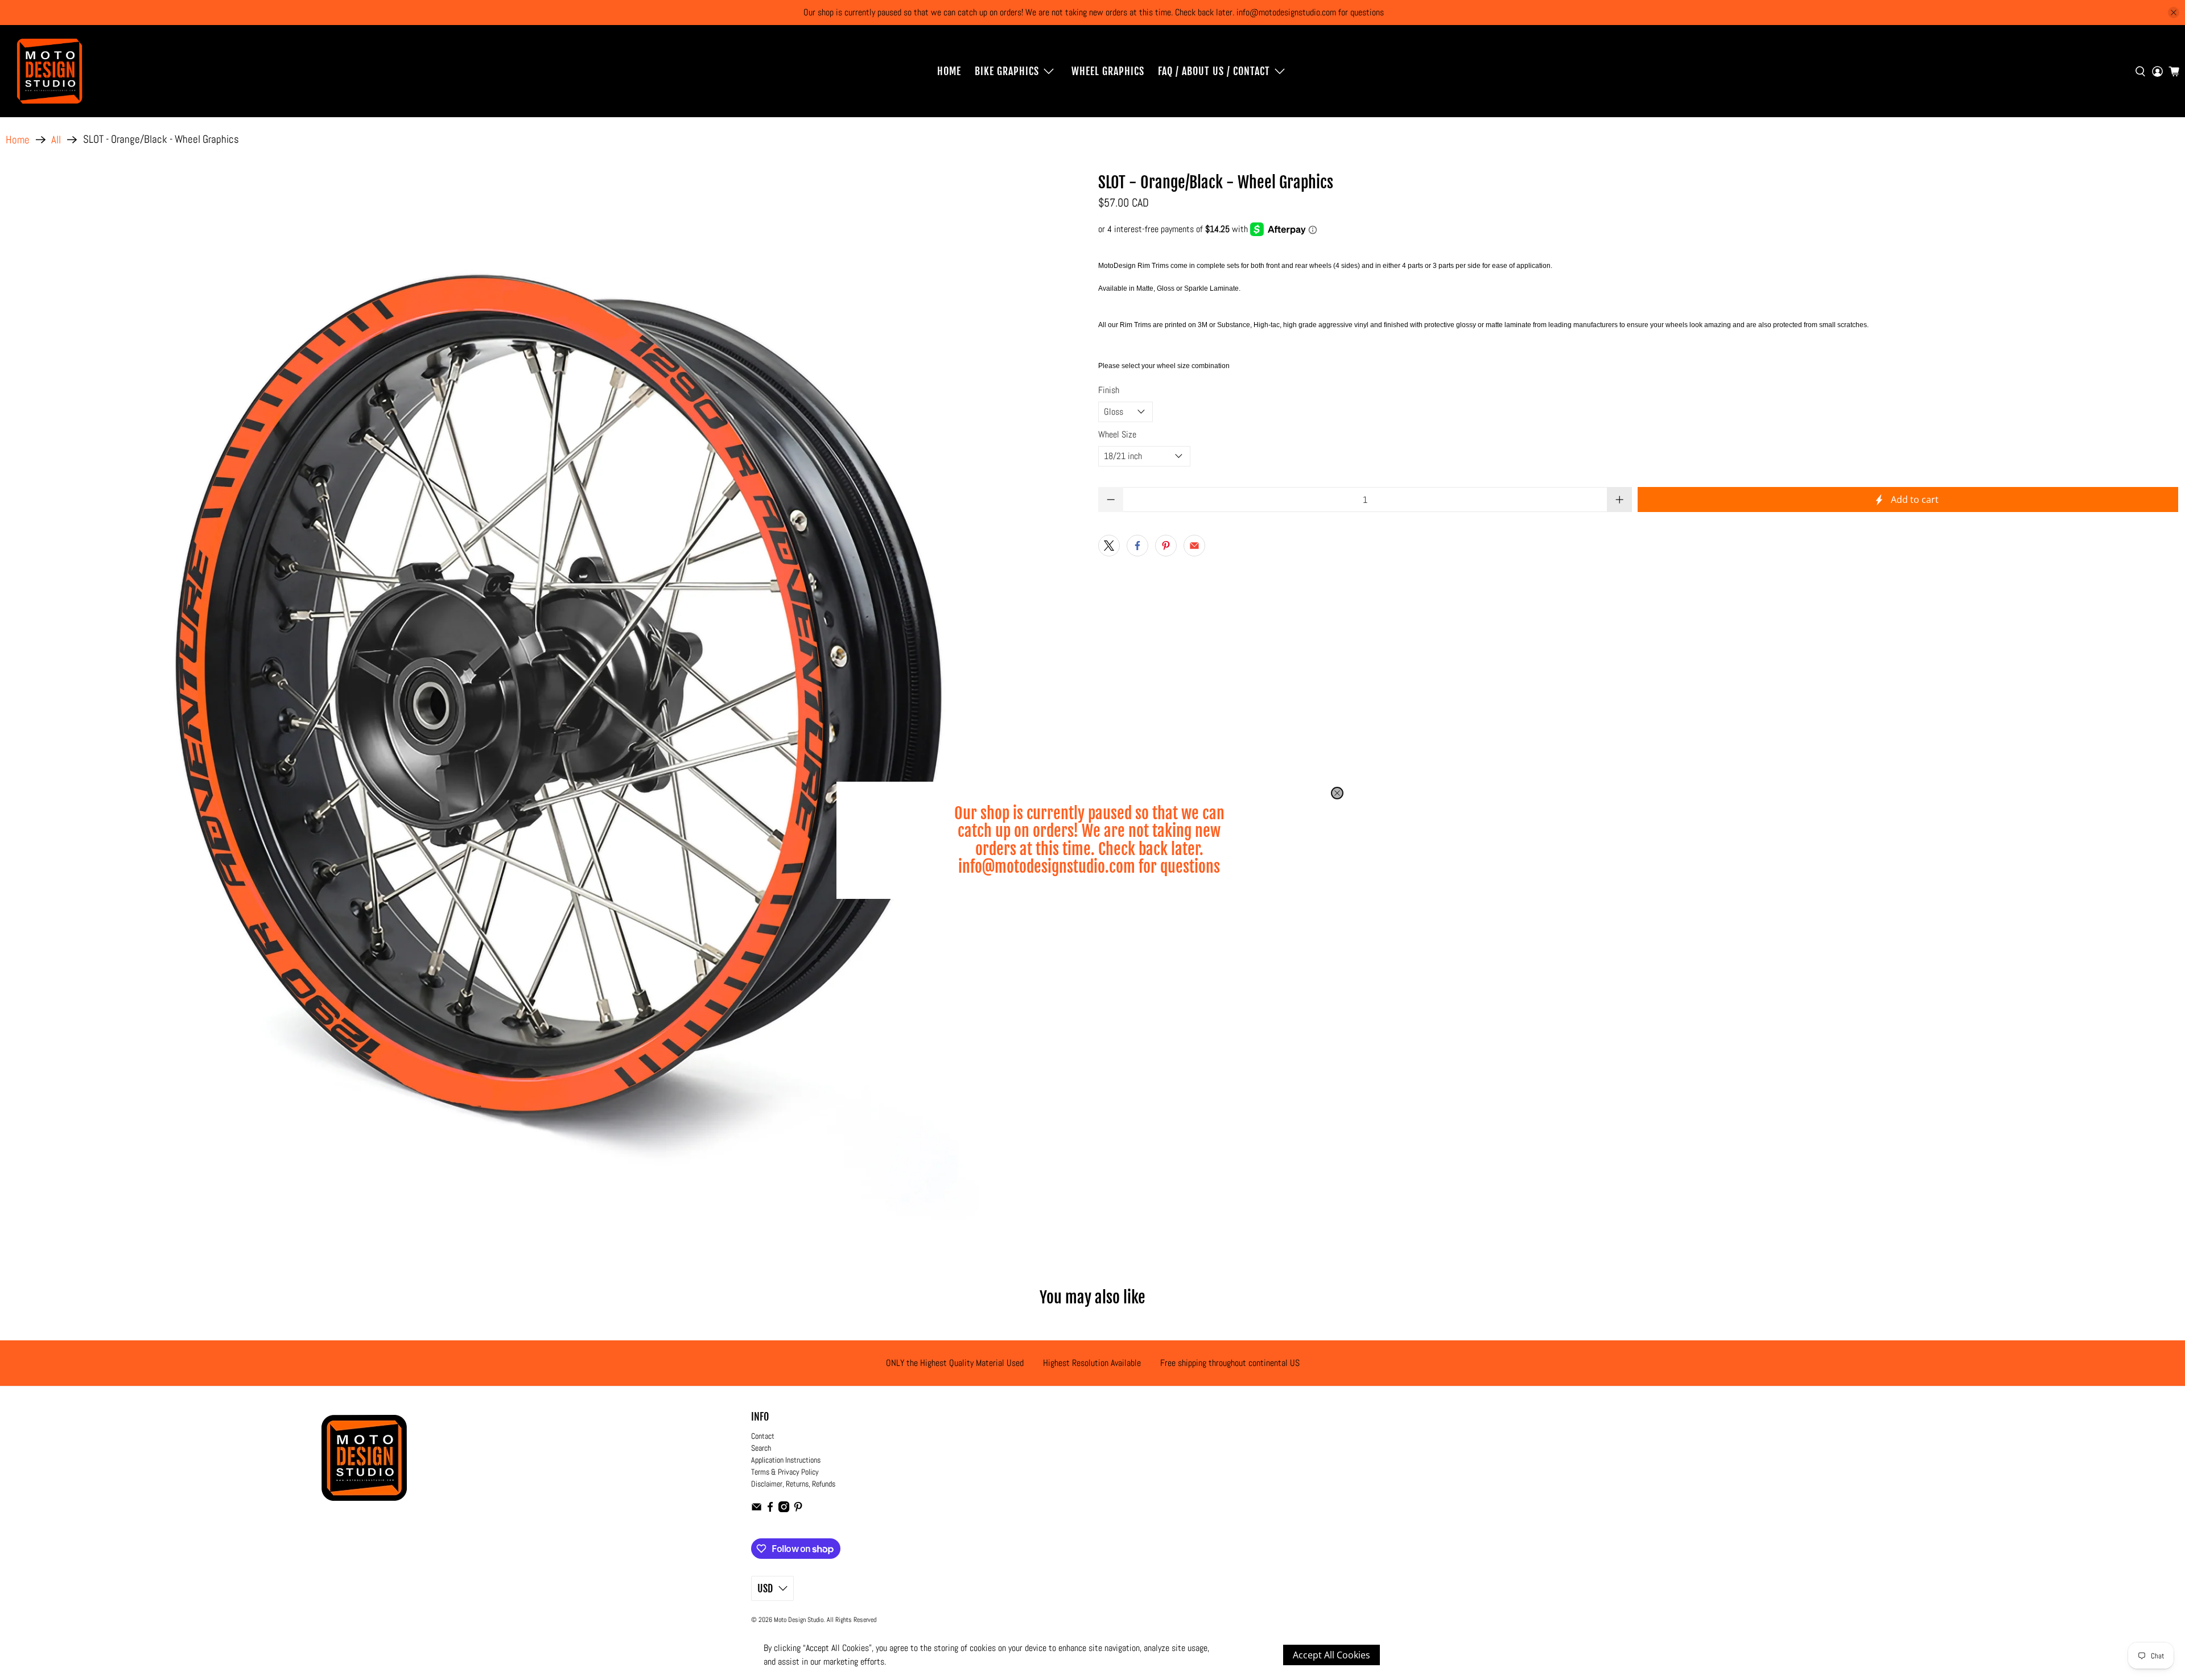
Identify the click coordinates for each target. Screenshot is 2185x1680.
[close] (1337, 793)
